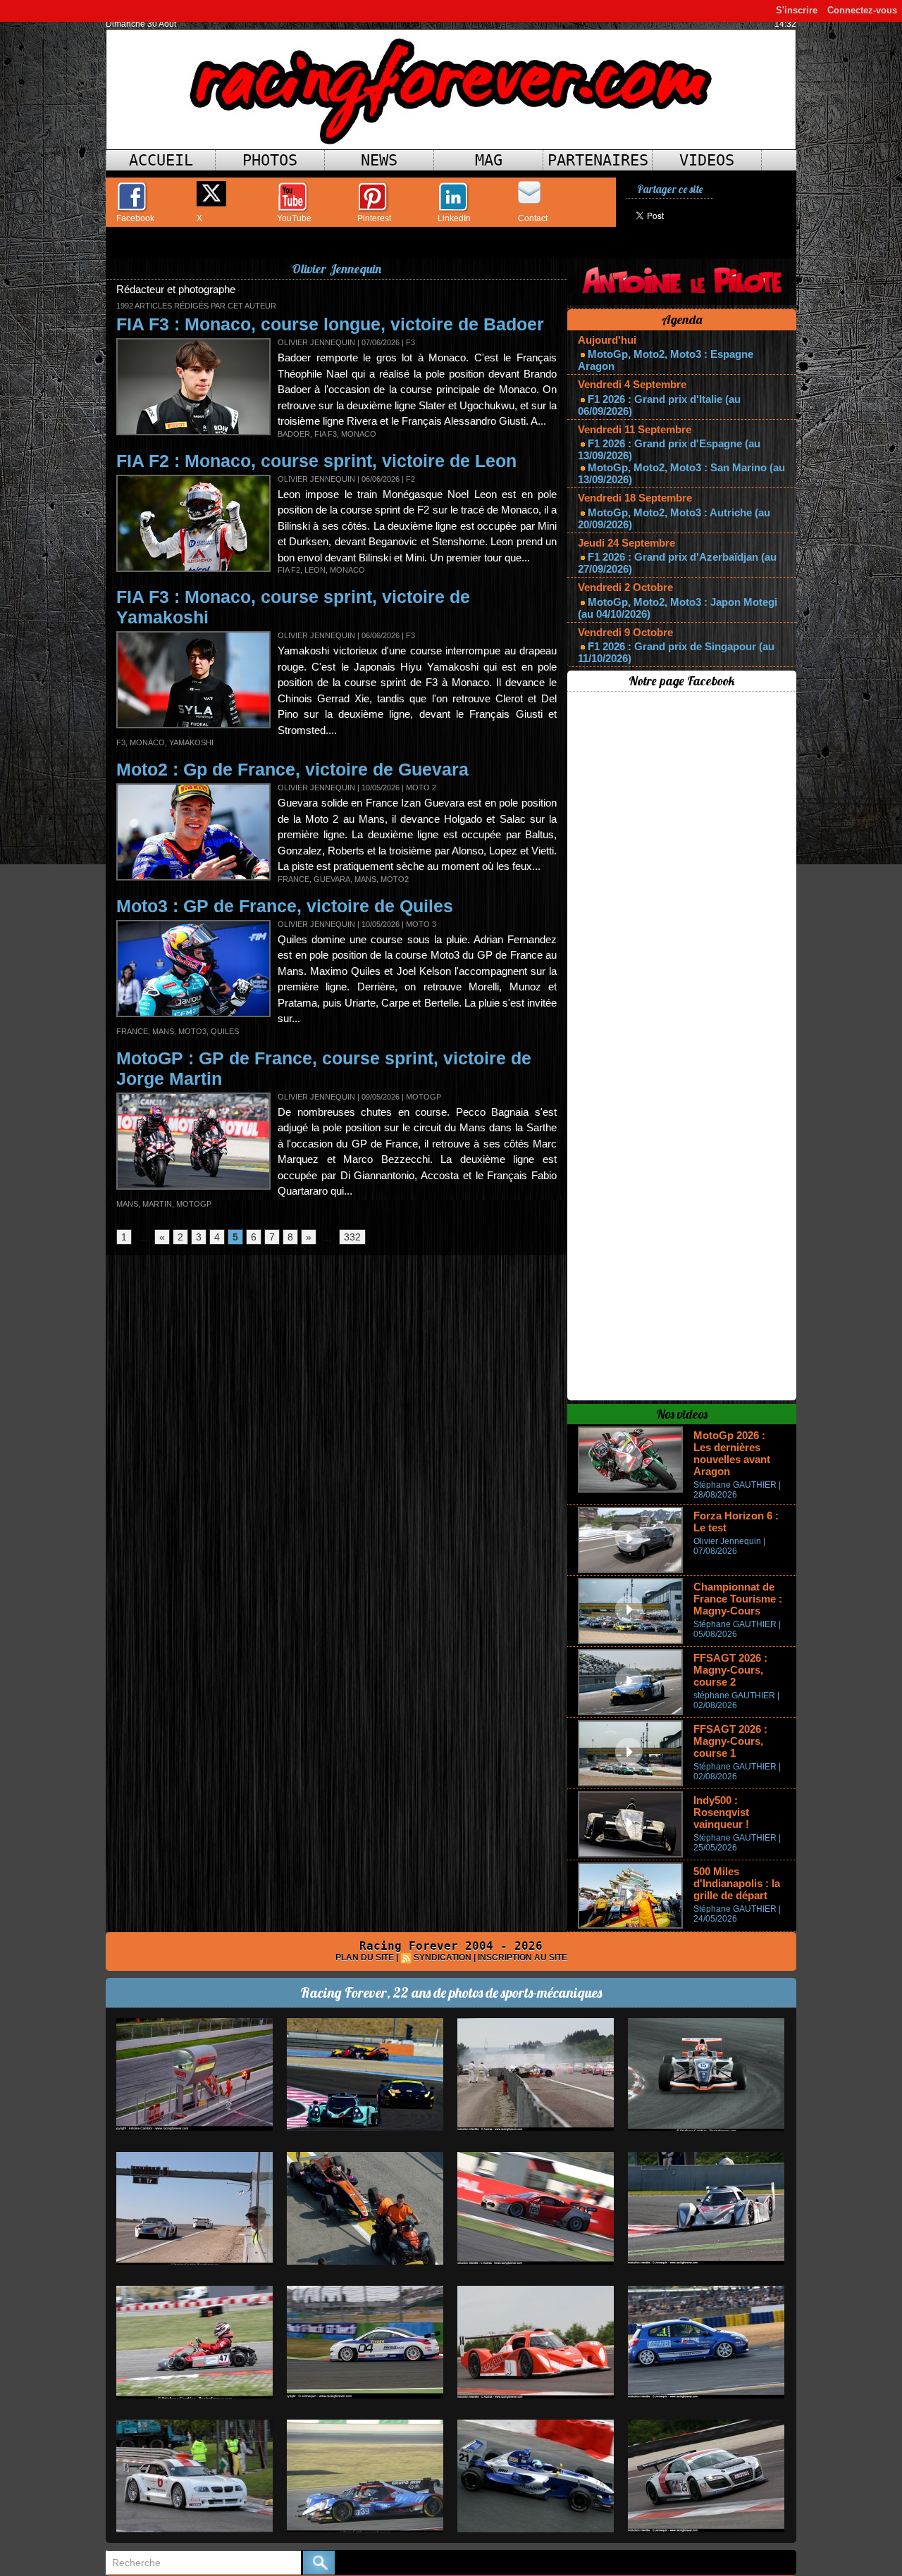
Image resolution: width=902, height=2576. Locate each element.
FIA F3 (326, 434)
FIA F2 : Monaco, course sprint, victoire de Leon (316, 461)
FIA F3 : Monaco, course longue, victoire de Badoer (330, 324)
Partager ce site (670, 189)
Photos (270, 160)
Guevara (332, 879)
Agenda (682, 319)
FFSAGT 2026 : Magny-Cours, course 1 (730, 1741)
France (294, 879)
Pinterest (374, 218)
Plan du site (365, 1958)
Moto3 (192, 1031)
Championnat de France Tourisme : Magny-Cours (738, 1599)
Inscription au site (523, 1958)
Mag (489, 160)
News (379, 160)
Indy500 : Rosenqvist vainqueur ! (721, 1812)
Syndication (443, 1958)
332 (352, 1237)
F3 (121, 742)
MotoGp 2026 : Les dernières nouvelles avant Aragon (732, 1453)
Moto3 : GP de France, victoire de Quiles (285, 906)
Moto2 (395, 879)
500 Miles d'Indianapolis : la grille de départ (737, 1883)
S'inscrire (797, 10)
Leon (315, 570)
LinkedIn (454, 218)
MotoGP (194, 1204)
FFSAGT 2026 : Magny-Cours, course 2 (730, 1670)
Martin (157, 1204)
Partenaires (598, 160)
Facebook (135, 218)
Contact (533, 218)
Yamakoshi (191, 742)
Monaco (359, 434)
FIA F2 (289, 570)
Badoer (294, 434)
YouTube (294, 218)
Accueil (161, 160)
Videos (707, 160)
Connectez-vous (862, 10)
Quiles (225, 1031)
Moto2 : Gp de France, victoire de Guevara (292, 769)
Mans (365, 879)
